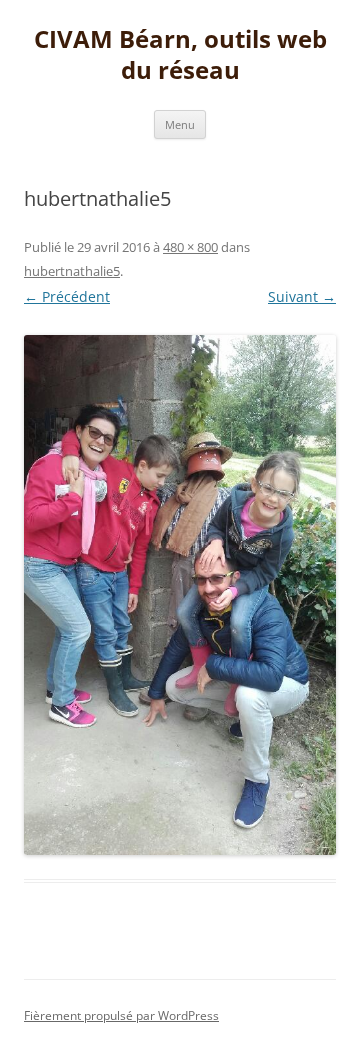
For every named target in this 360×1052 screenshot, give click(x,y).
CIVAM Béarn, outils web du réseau (180, 55)
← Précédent (67, 296)
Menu (180, 124)
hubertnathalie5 (72, 271)
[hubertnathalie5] (180, 595)
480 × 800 (190, 247)
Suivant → (302, 296)
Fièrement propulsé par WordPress (121, 1015)
